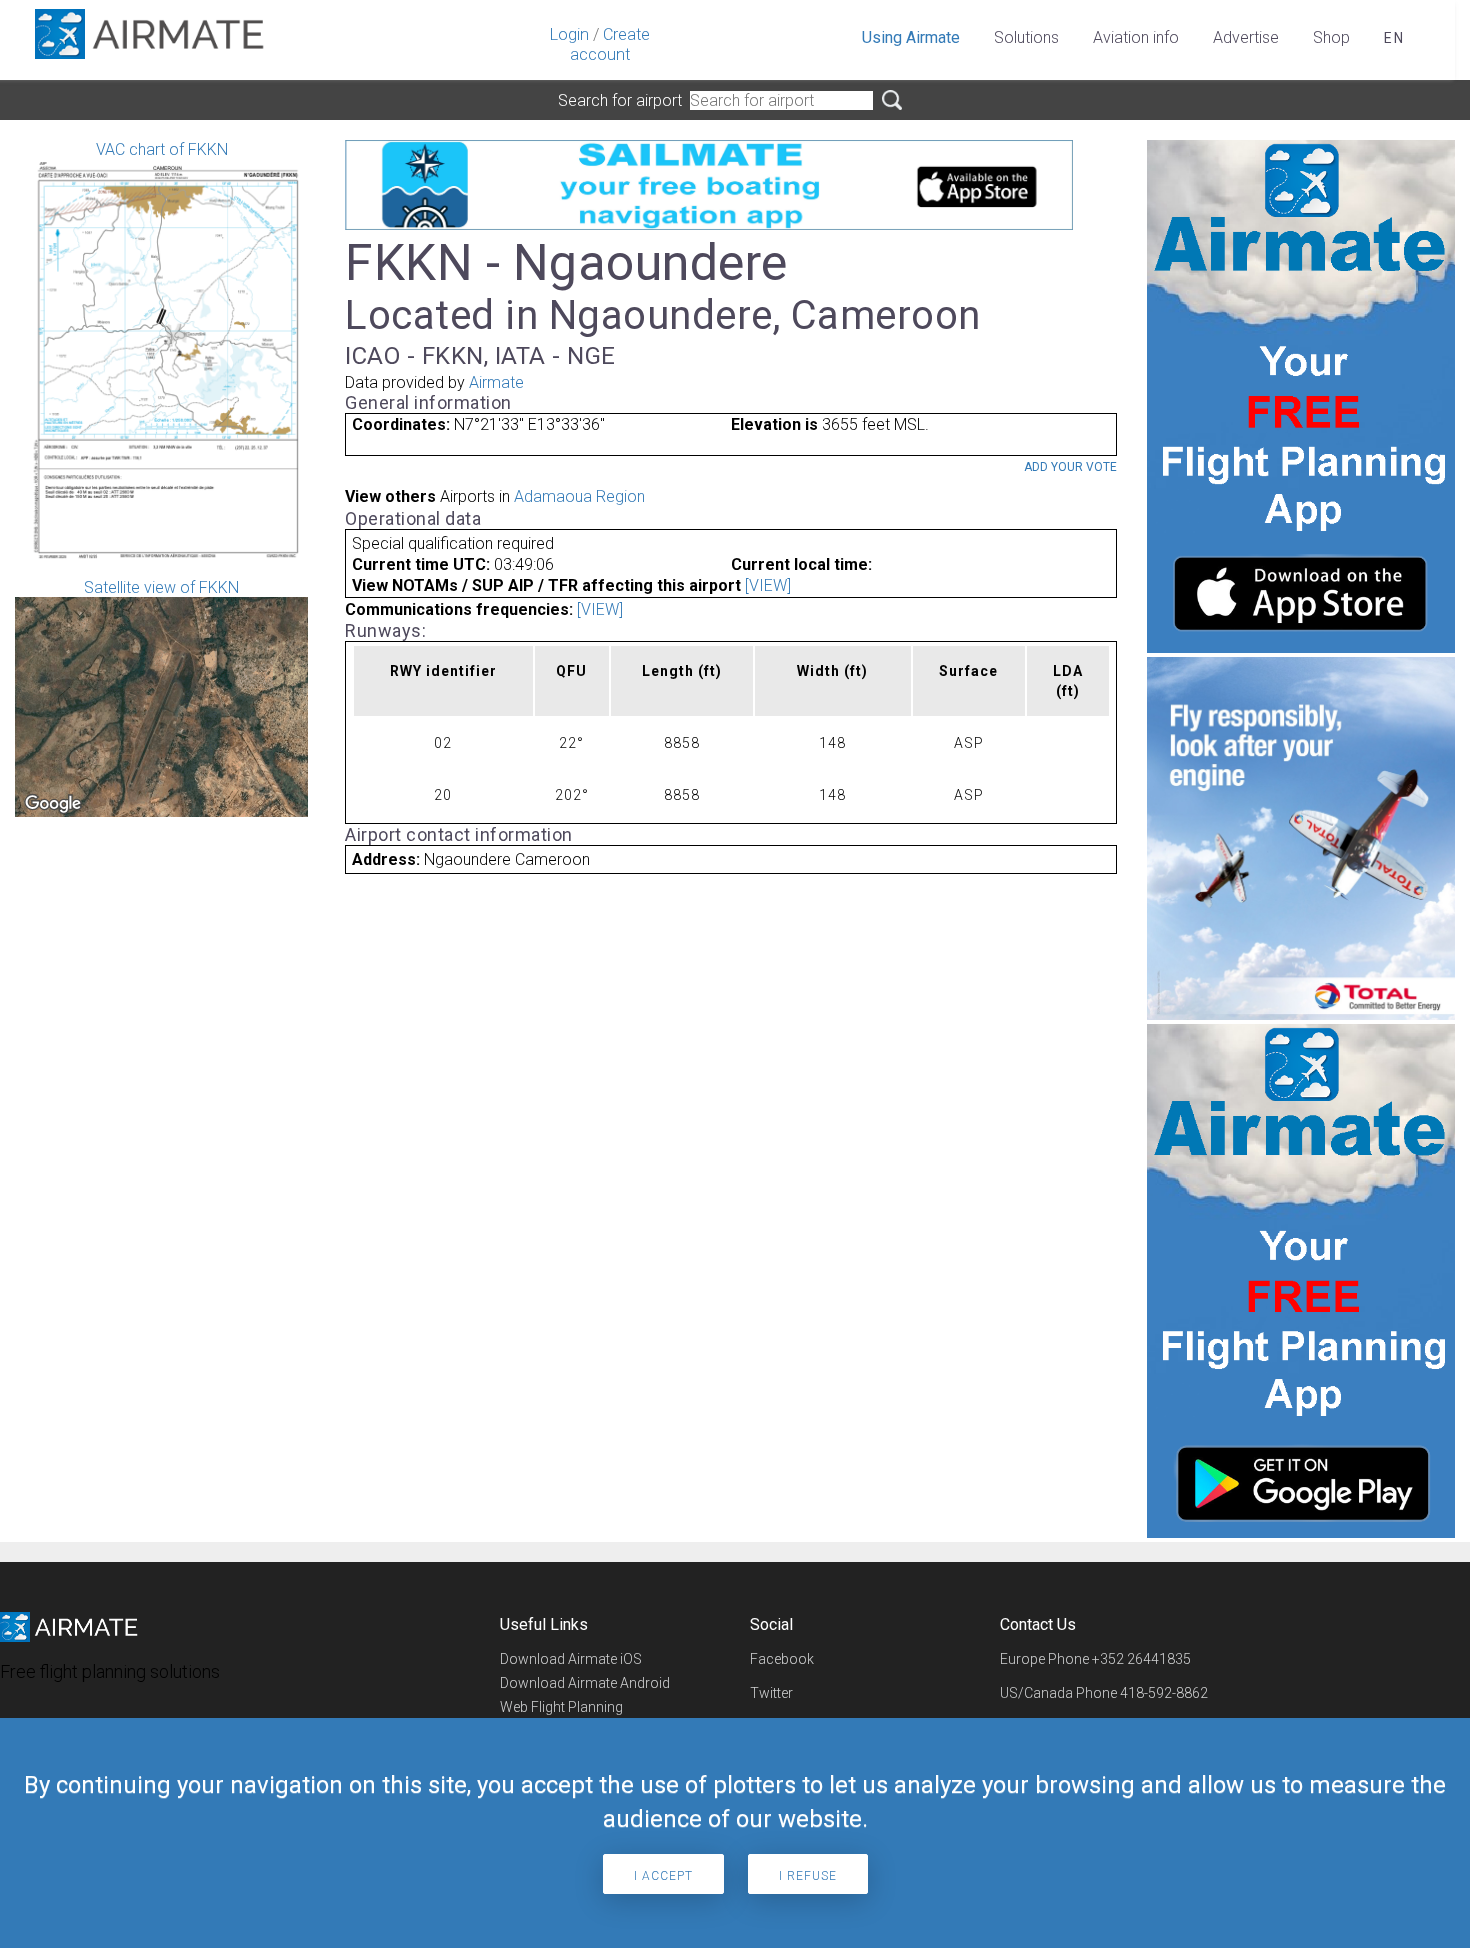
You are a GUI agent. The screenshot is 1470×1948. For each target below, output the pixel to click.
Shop (1331, 37)
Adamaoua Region (579, 496)
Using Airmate (911, 37)
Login (569, 34)
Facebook (782, 1659)
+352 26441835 (1141, 1659)
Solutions (1026, 37)
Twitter (771, 1693)
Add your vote (1070, 467)
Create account (610, 44)
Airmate (496, 382)
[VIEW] (768, 585)
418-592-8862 (1164, 1693)
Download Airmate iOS (571, 1659)
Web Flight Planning (561, 1707)
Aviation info (1136, 37)
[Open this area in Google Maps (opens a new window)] (53, 804)
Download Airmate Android (585, 1683)
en (1394, 38)
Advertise (1246, 37)
